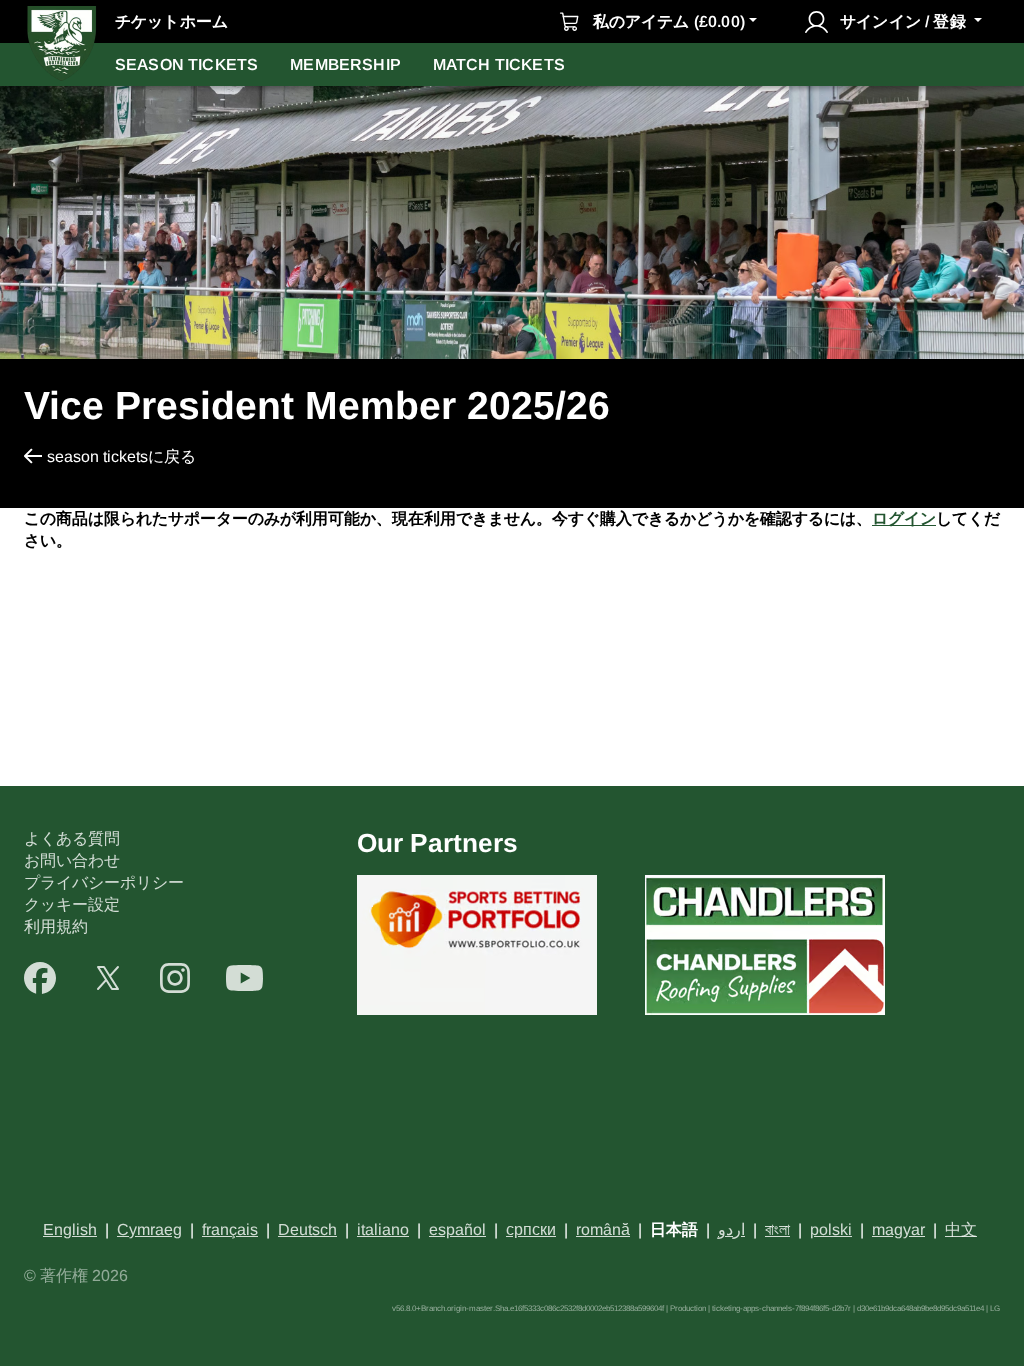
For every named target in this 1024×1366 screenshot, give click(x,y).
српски (531, 1229)
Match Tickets (499, 64)
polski (831, 1229)
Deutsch (307, 1229)
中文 (961, 1229)
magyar (898, 1229)
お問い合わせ (72, 860)
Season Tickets (186, 64)
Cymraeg (149, 1229)
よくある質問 (72, 838)
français (230, 1229)
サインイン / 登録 (903, 21)
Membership (345, 64)
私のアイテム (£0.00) (669, 21)
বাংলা (777, 1229)
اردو (731, 1229)
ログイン (904, 518)
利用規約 (56, 926)
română (603, 1229)
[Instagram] (175, 978)
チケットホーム (171, 21)
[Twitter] (108, 978)
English (70, 1229)
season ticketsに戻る (121, 456)
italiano (383, 1229)
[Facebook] (40, 978)
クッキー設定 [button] (72, 904)
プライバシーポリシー (104, 882)
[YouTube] (244, 978)
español (457, 1229)
